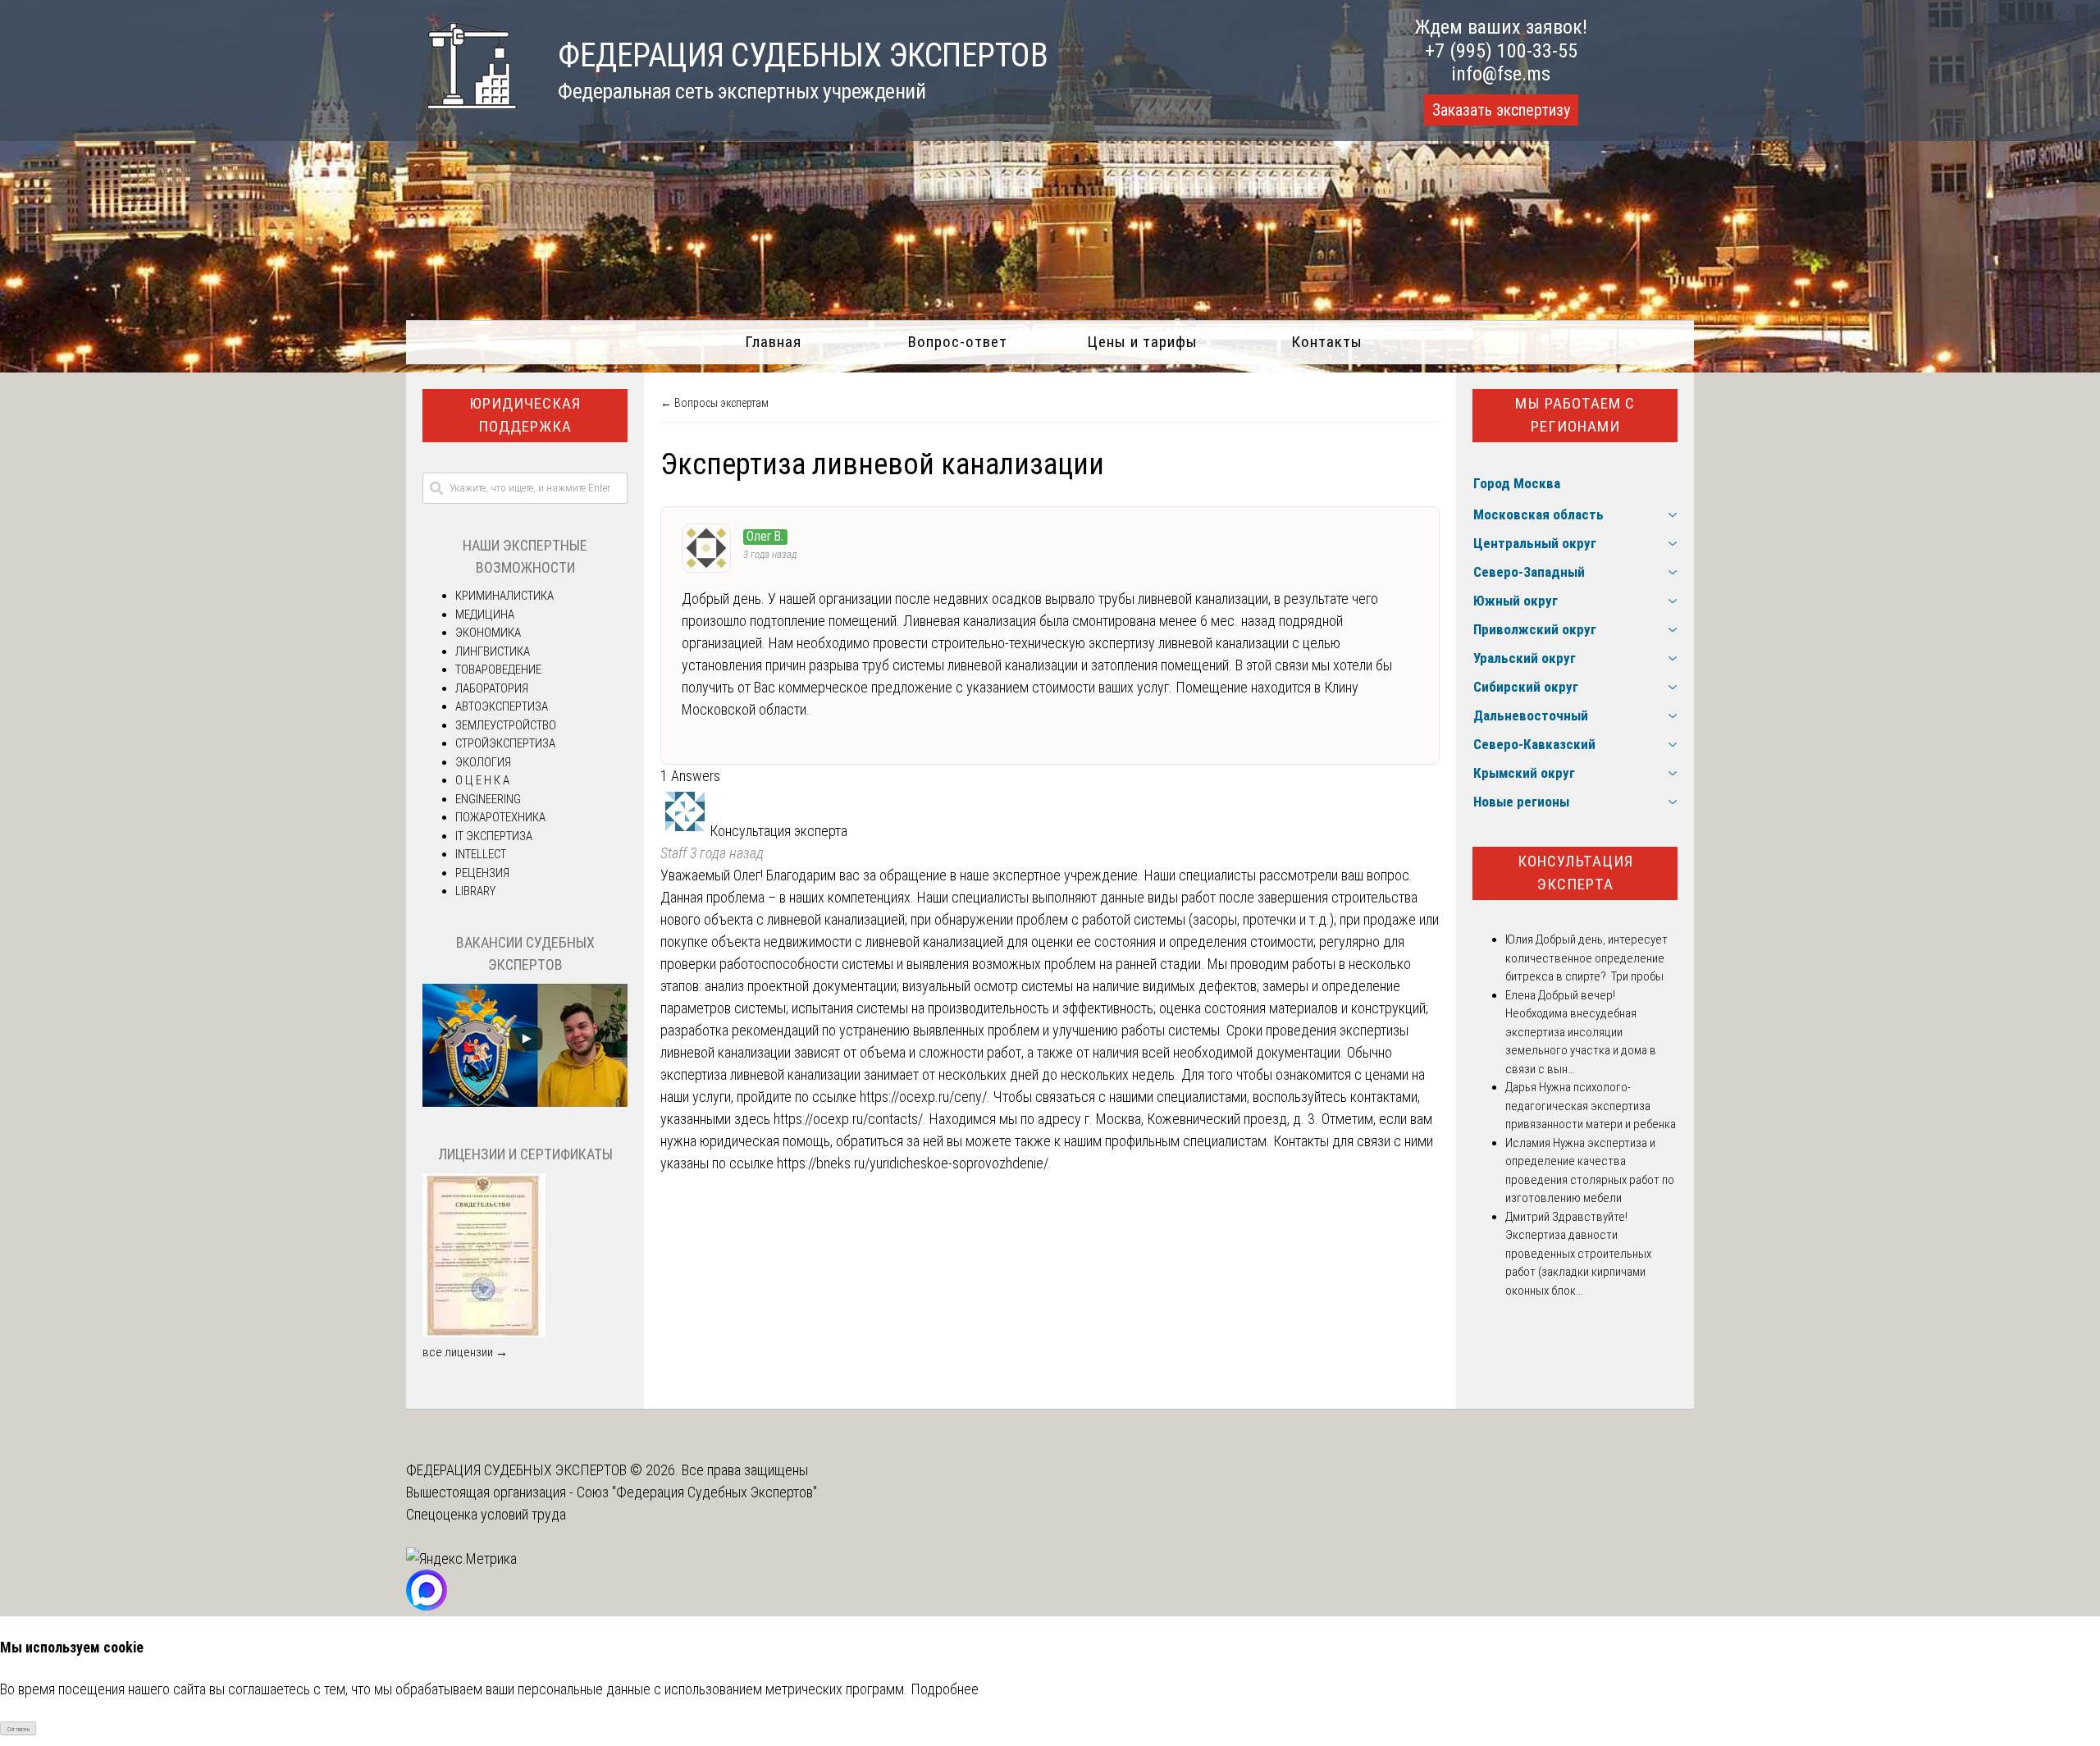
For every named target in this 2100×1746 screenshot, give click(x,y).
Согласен (18, 1729)
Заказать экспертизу (1501, 110)
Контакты (1327, 342)
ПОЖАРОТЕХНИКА (500, 817)
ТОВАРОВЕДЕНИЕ (498, 670)
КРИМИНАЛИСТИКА (504, 596)
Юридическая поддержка (525, 415)
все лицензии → (465, 1352)
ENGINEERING (488, 799)
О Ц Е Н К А (482, 780)
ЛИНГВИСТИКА (493, 651)
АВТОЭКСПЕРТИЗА (502, 706)
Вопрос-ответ (958, 342)
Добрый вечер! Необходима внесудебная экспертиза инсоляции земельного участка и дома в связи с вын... (1581, 1032)
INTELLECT (481, 854)
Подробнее (945, 1689)
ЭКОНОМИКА (488, 633)
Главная (773, 342)
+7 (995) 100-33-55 (1501, 51)
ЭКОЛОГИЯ (483, 762)
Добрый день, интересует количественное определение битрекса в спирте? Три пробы (1586, 958)
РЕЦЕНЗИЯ (482, 873)
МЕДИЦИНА (485, 615)
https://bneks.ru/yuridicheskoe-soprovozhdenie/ (913, 1163)
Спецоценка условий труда (486, 1514)
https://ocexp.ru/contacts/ (848, 1119)
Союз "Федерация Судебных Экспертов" (697, 1492)
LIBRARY (475, 891)
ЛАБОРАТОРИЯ (492, 688)
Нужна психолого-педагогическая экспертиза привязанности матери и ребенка (1591, 1106)
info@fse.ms (1501, 74)
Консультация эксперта (1575, 873)
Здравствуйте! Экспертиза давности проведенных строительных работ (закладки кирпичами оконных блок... (1578, 1254)
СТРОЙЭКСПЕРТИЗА (505, 743)
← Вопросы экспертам (714, 403)
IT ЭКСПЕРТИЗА (494, 836)
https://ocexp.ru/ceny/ (923, 1097)
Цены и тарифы (1142, 342)
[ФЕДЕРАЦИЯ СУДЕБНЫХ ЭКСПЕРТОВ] (461, 118)
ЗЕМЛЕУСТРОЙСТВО (506, 725)
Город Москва (1517, 483)
